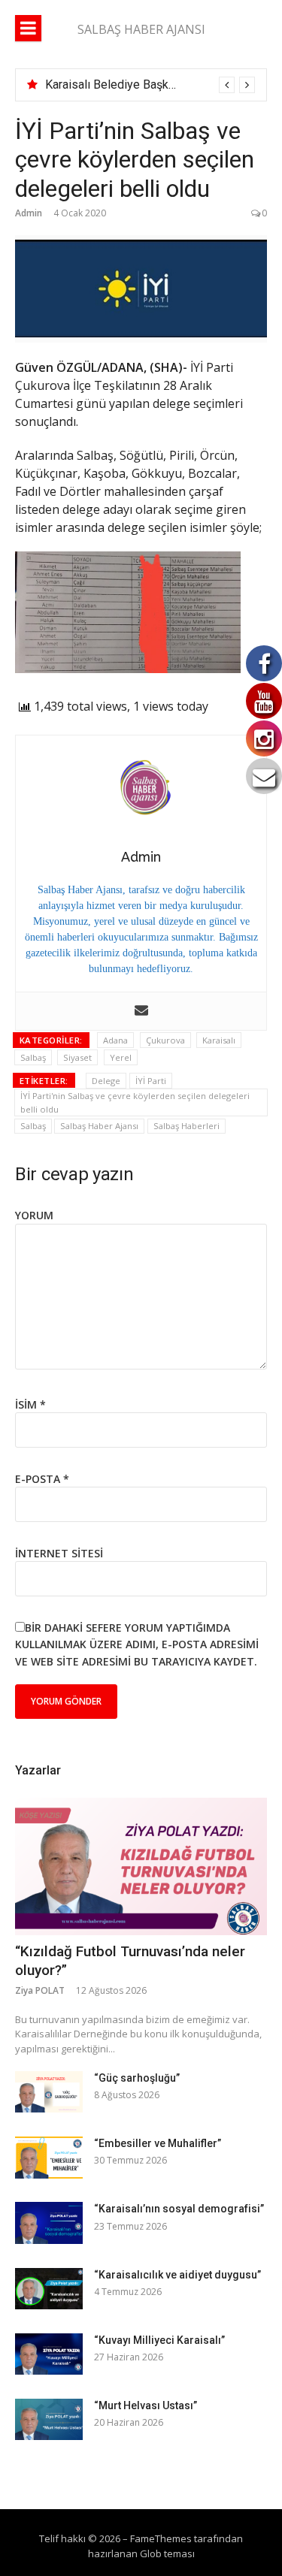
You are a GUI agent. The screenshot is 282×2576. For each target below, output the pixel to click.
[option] (150, 85)
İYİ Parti (151, 1081)
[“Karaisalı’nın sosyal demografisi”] (49, 2223)
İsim (30, 1404)
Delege (106, 1081)
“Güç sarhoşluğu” (137, 2078)
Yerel (121, 1057)
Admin (29, 213)
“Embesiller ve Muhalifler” (158, 2143)
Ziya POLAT (40, 1990)
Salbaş (33, 1057)
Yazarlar (38, 1770)
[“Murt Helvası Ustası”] (49, 2419)
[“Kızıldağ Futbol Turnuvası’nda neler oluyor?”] (141, 1866)
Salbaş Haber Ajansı (99, 1126)
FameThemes (161, 2538)
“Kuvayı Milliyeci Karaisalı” (159, 2340)
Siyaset (77, 1057)
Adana (115, 1040)
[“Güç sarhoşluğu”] (49, 2092)
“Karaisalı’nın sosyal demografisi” (179, 2209)
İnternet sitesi (59, 1553)
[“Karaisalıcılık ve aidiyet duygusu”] (49, 2289)
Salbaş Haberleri (186, 1126)
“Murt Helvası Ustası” (146, 2405)
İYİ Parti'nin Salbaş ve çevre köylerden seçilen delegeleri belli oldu (135, 1102)
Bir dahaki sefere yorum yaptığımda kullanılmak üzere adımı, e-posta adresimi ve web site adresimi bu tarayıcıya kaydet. (137, 1644)
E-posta (42, 1479)
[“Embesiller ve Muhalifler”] (49, 2157)
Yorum (34, 1215)
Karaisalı (219, 1040)
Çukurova (165, 1040)
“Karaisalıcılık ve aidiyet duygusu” (177, 2275)
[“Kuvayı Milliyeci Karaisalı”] (49, 2354)
